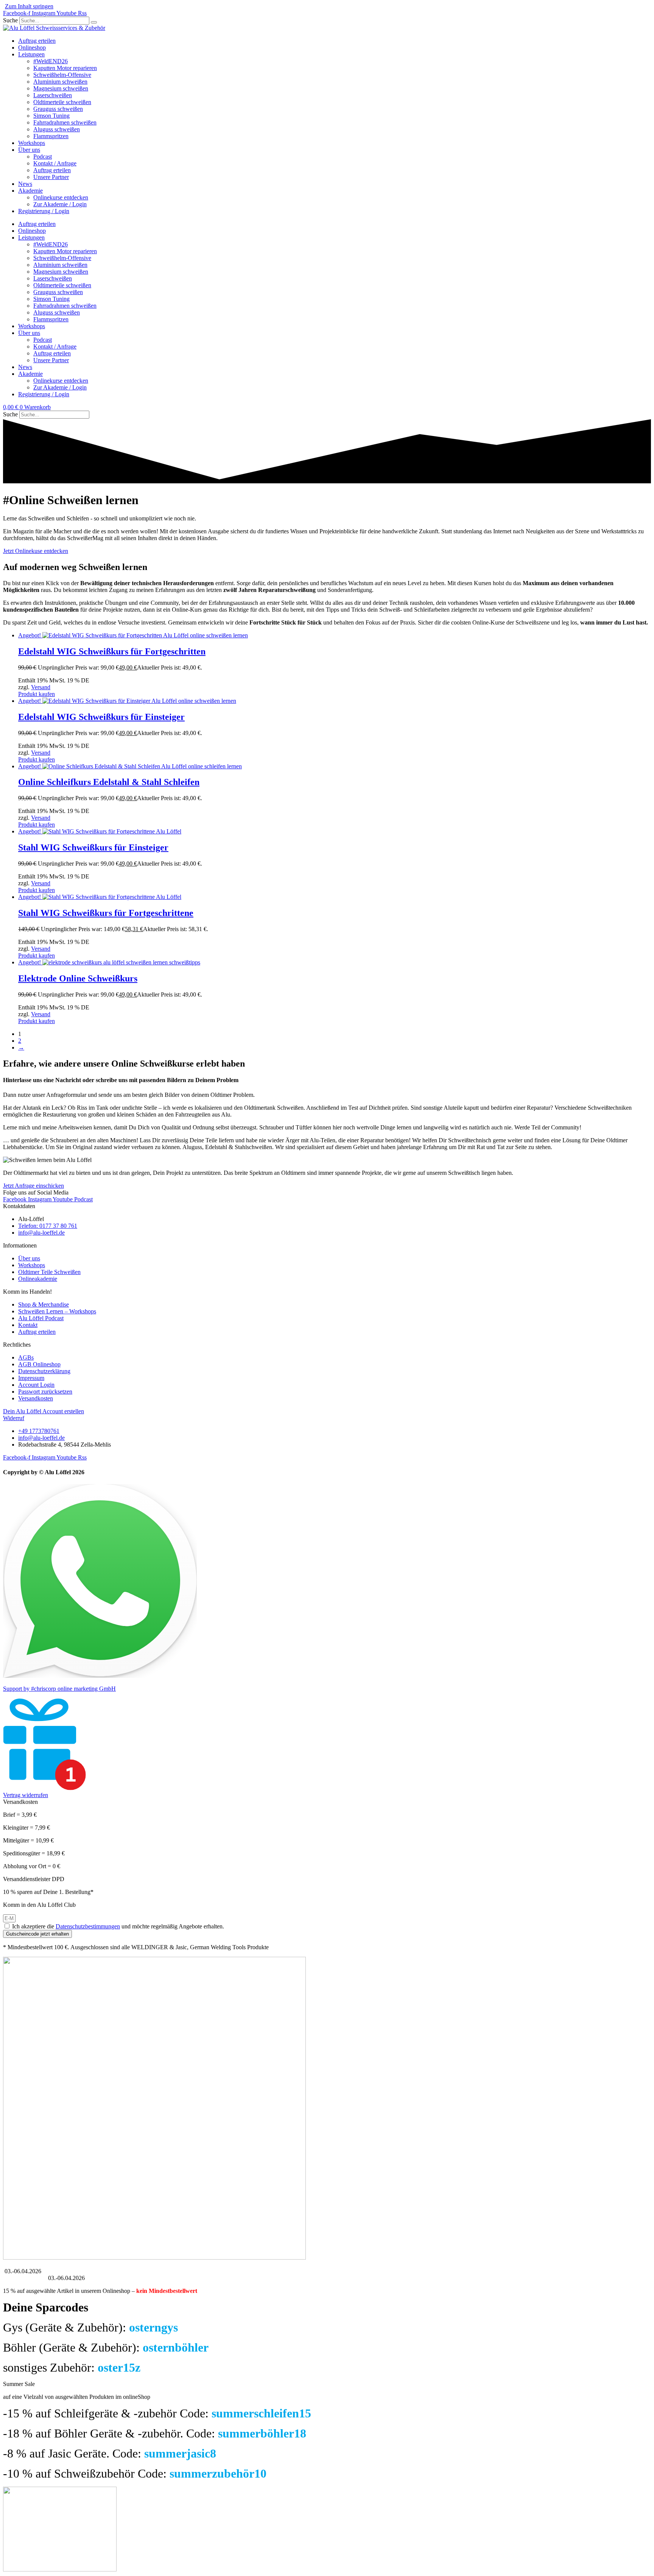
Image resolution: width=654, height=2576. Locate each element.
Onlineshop (32, 48)
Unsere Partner (51, 177)
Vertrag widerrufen (26, 1795)
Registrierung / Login (44, 211)
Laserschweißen (53, 95)
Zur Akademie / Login (60, 204)
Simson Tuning (51, 116)
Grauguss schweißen (58, 109)
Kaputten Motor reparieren (65, 68)
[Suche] (94, 22)
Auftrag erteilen (37, 41)
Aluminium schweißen (60, 82)
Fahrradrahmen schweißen (65, 122)
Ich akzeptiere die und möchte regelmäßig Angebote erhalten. (118, 1926)
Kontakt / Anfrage (55, 163)
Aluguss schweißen (57, 129)
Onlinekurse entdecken (61, 197)
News (25, 184)
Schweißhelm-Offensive (62, 75)
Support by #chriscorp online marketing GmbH (59, 1689)
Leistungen (31, 54)
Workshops (32, 143)
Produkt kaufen (37, 694)
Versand (41, 687)
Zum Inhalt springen (29, 6)
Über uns (29, 150)
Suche (10, 20)
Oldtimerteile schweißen (62, 102)
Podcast (43, 157)
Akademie (30, 191)
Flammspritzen (51, 136)
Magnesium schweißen (61, 88)
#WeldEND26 (51, 61)
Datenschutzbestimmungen (88, 1926)
